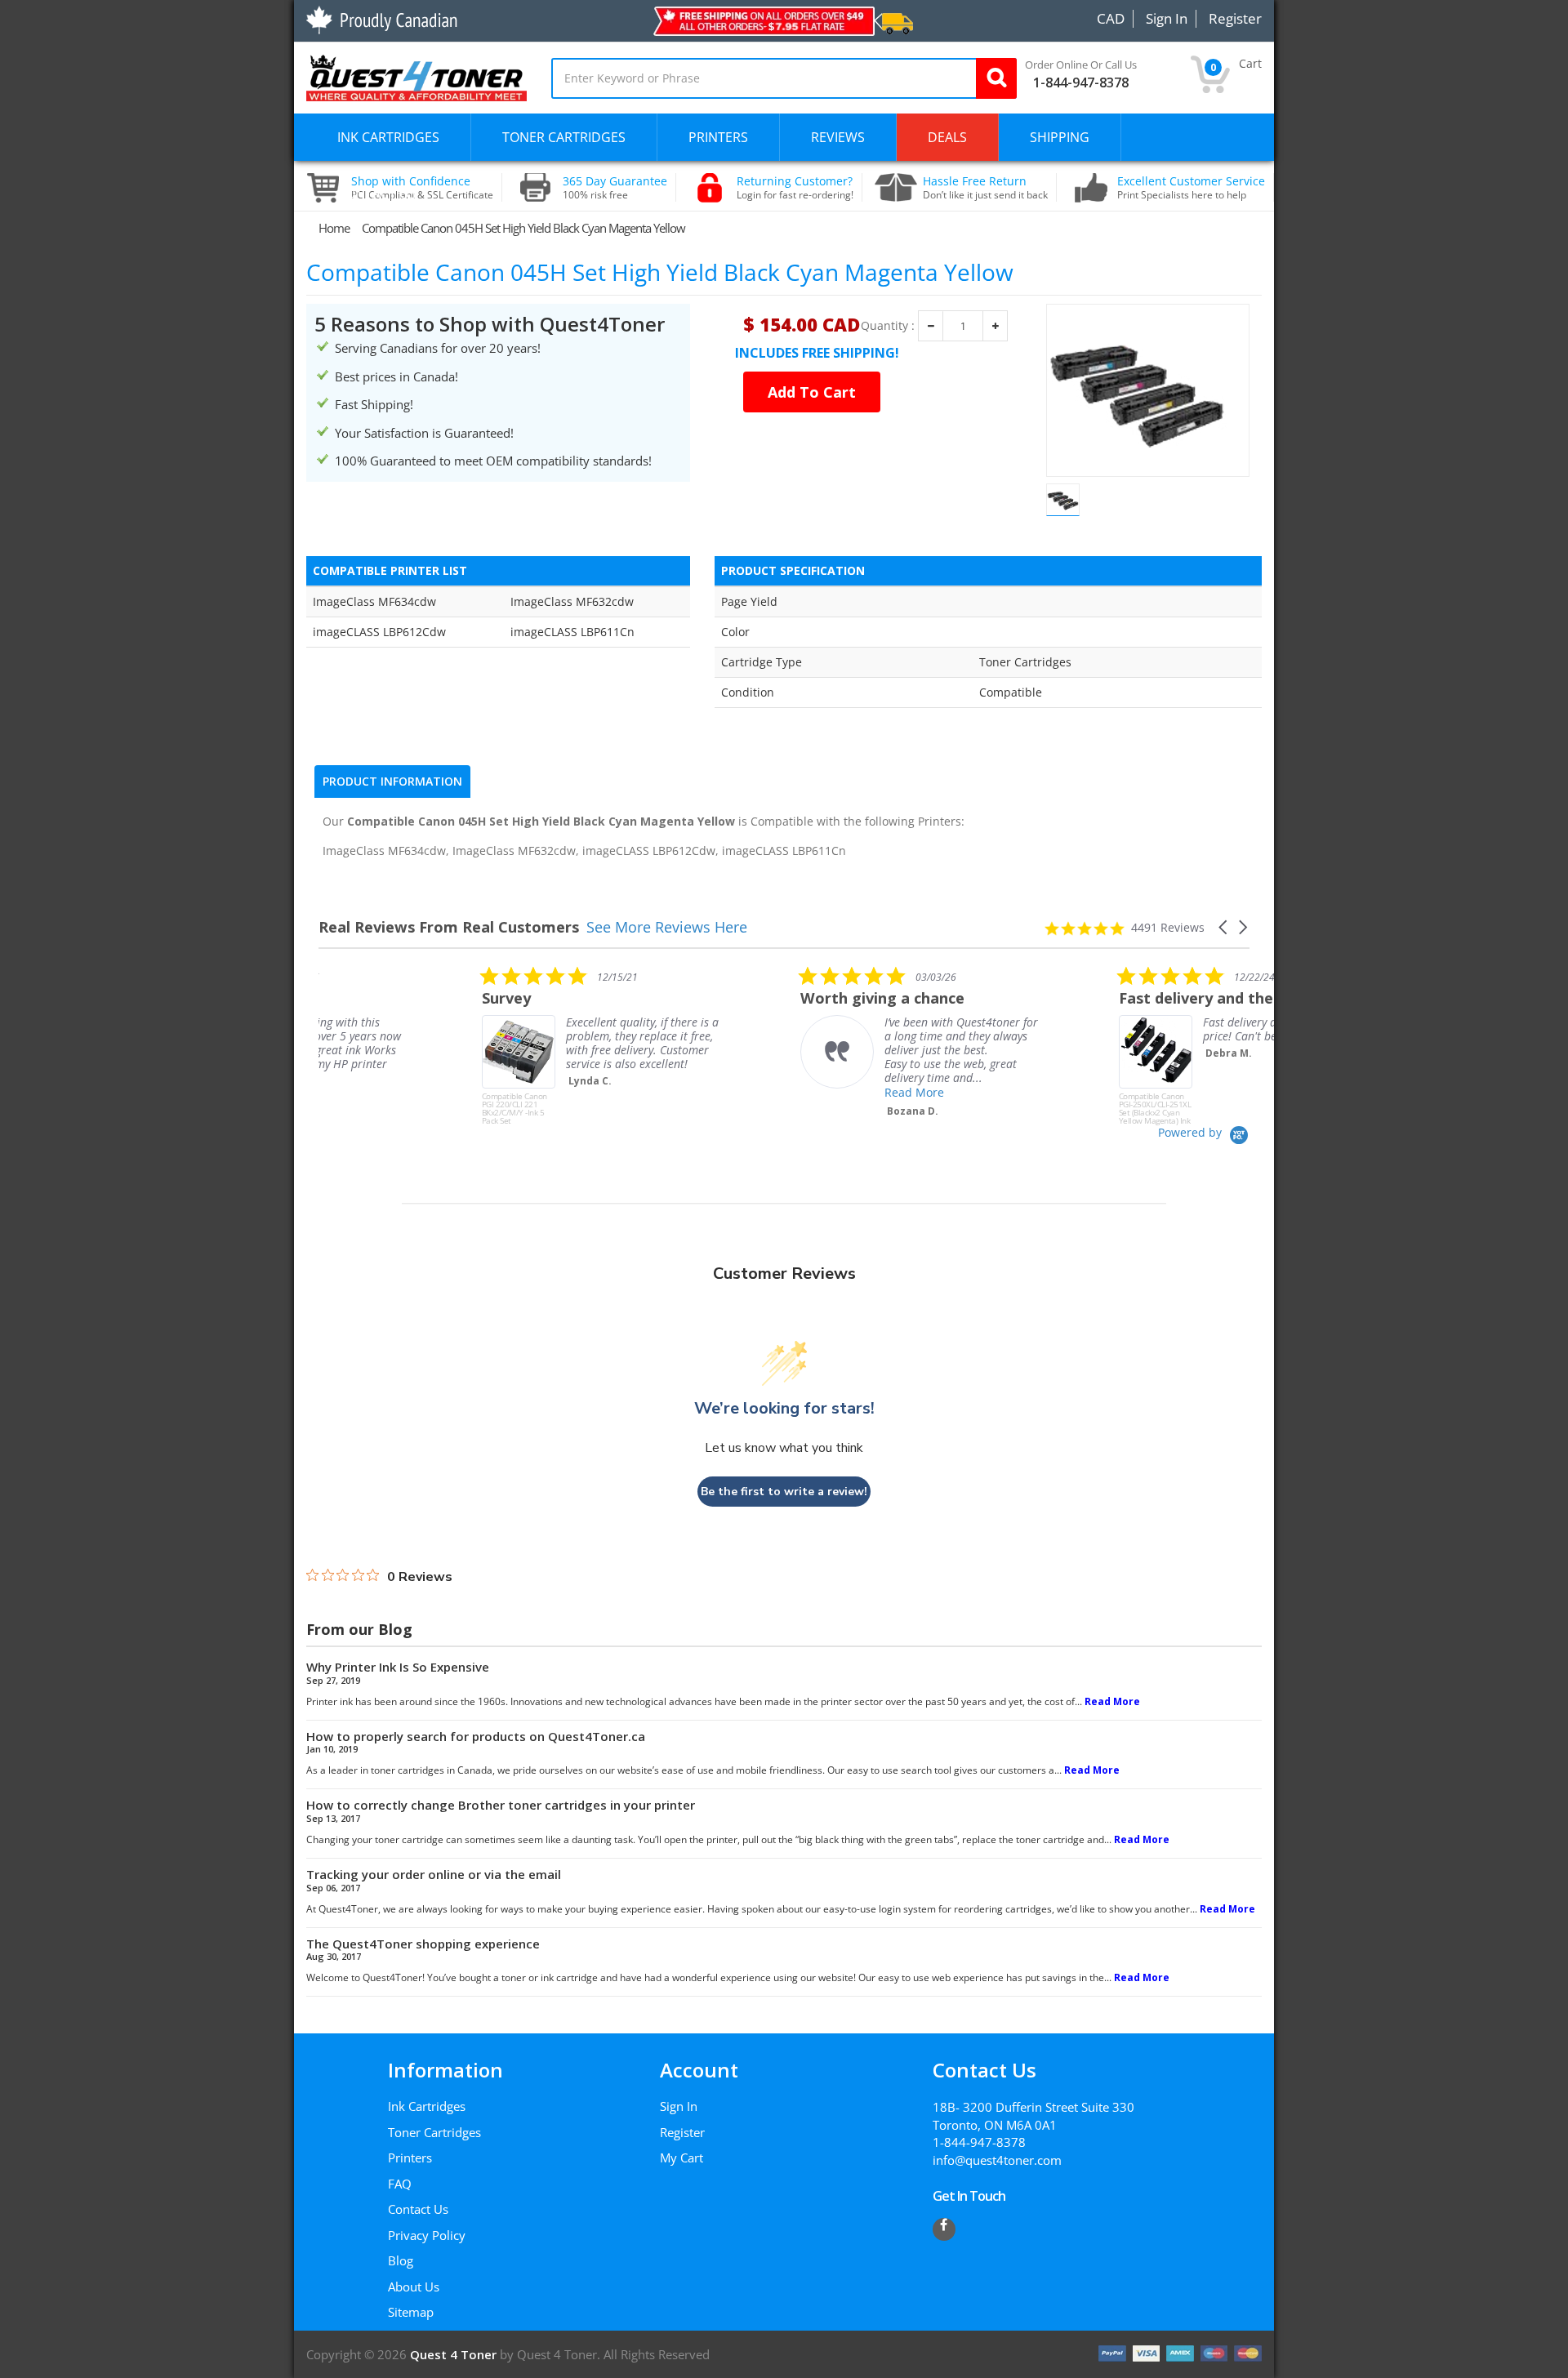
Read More (751, 1092)
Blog (401, 2260)
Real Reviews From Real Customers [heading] (449, 927)
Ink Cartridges (427, 2106)
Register (682, 2132)
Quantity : (888, 326)
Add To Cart (812, 392)
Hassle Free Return (985, 188)
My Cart (682, 2158)
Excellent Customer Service (1191, 188)
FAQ (400, 2184)
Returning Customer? (795, 188)
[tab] (392, 782)
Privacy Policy (427, 2235)
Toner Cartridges (434, 2132)
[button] (1224, 927)
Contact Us (418, 2209)
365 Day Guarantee (615, 188)
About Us (414, 2287)
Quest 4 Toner (455, 2354)
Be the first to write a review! (784, 1492)
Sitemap (411, 2312)
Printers (410, 2158)
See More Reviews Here (667, 927)
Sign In (679, 2106)
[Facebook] (944, 2229)
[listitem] (441, 1045)
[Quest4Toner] (416, 76)
